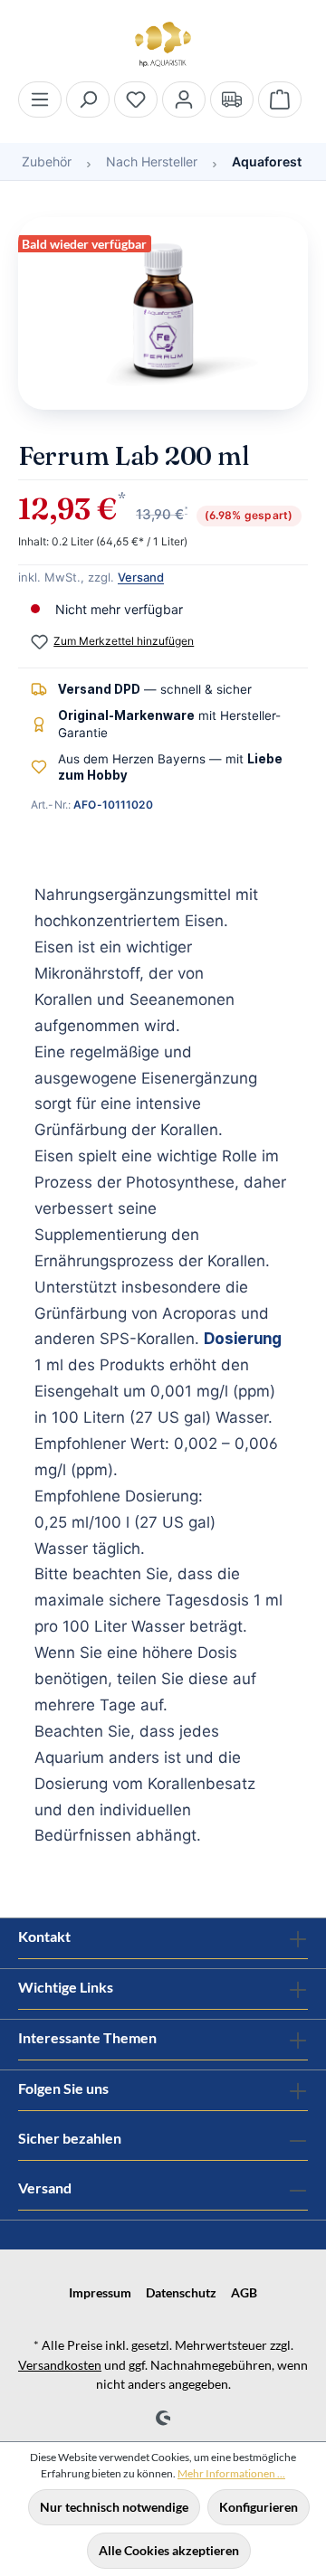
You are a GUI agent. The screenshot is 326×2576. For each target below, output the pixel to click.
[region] (163, 322)
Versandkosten (60, 2365)
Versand (141, 577)
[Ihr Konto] (184, 99)
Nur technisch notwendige (114, 2507)
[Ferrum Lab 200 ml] (163, 313)
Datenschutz (181, 2292)
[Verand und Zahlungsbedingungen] (232, 99)
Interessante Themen (87, 2037)
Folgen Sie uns (63, 2088)
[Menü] (40, 99)
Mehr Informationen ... (231, 2473)
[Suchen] (88, 99)
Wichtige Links (66, 1987)
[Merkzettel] (136, 99)
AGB (244, 2292)
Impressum (100, 2292)
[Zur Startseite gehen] (163, 44)
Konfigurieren (259, 2507)
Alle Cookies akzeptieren (169, 2550)
